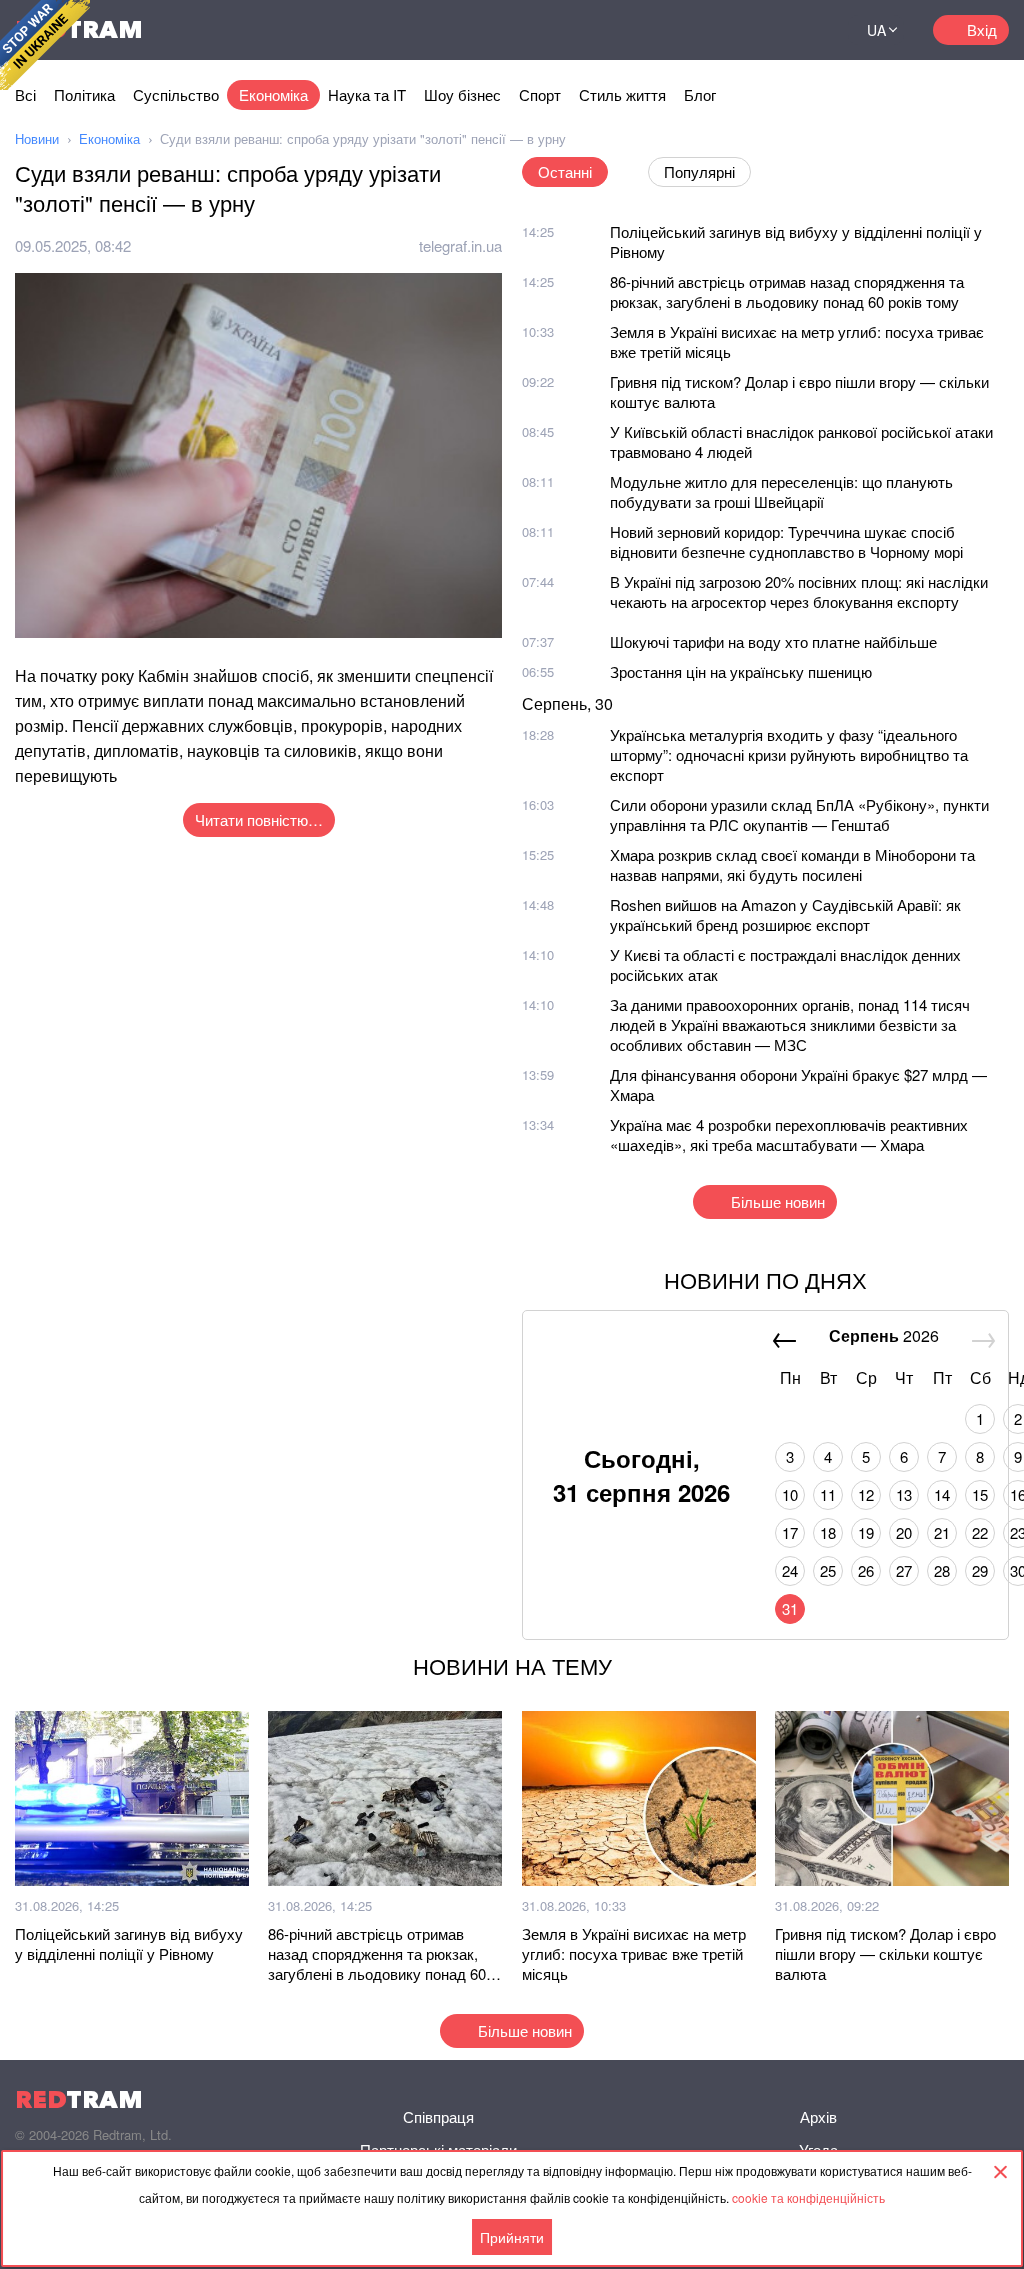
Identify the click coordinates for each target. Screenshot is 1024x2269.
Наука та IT (367, 94)
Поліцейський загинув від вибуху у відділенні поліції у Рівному (796, 241)
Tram (79, 2099)
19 (866, 1532)
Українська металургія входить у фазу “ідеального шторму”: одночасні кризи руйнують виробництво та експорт (789, 754)
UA (876, 30)
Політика (84, 94)
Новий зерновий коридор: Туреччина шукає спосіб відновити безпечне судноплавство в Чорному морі (786, 541)
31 (790, 1608)
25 (828, 1570)
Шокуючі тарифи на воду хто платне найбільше (773, 641)
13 (904, 1494)
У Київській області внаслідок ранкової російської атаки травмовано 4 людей (801, 441)
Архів (818, 2116)
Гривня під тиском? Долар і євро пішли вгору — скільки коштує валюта (799, 391)
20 (904, 1532)
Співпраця (438, 2116)
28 (942, 1570)
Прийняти (512, 2237)
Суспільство (176, 94)
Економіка (273, 94)
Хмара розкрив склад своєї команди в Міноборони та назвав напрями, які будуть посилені (792, 864)
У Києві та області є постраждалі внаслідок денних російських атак (785, 964)
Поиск (808, 30)
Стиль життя (622, 94)
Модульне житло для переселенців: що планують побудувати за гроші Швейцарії (781, 491)
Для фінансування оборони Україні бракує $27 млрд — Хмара (798, 1084)
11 (828, 1494)
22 (980, 1532)
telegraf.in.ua (460, 245)
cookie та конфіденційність (808, 2197)
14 (942, 1494)
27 (904, 1570)
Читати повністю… (259, 819)
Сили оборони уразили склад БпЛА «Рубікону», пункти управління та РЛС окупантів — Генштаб (799, 814)
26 (866, 1570)
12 (866, 1494)
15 (980, 1494)
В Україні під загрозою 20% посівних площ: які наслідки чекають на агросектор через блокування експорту (799, 591)
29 (980, 1570)
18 (828, 1532)
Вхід (982, 29)
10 (790, 1494)
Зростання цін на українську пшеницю (741, 671)
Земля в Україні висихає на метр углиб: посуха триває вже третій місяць (797, 341)
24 (790, 1570)
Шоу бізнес (462, 94)
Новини (37, 138)
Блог (700, 94)
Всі (25, 94)
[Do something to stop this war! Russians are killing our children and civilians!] (45, 45)
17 (790, 1532)
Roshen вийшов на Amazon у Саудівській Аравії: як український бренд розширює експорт (785, 914)
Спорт (540, 94)
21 (942, 1532)
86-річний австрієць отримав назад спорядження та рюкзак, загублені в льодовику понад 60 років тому (787, 291)
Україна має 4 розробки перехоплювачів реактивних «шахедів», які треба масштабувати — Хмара (789, 1134)
